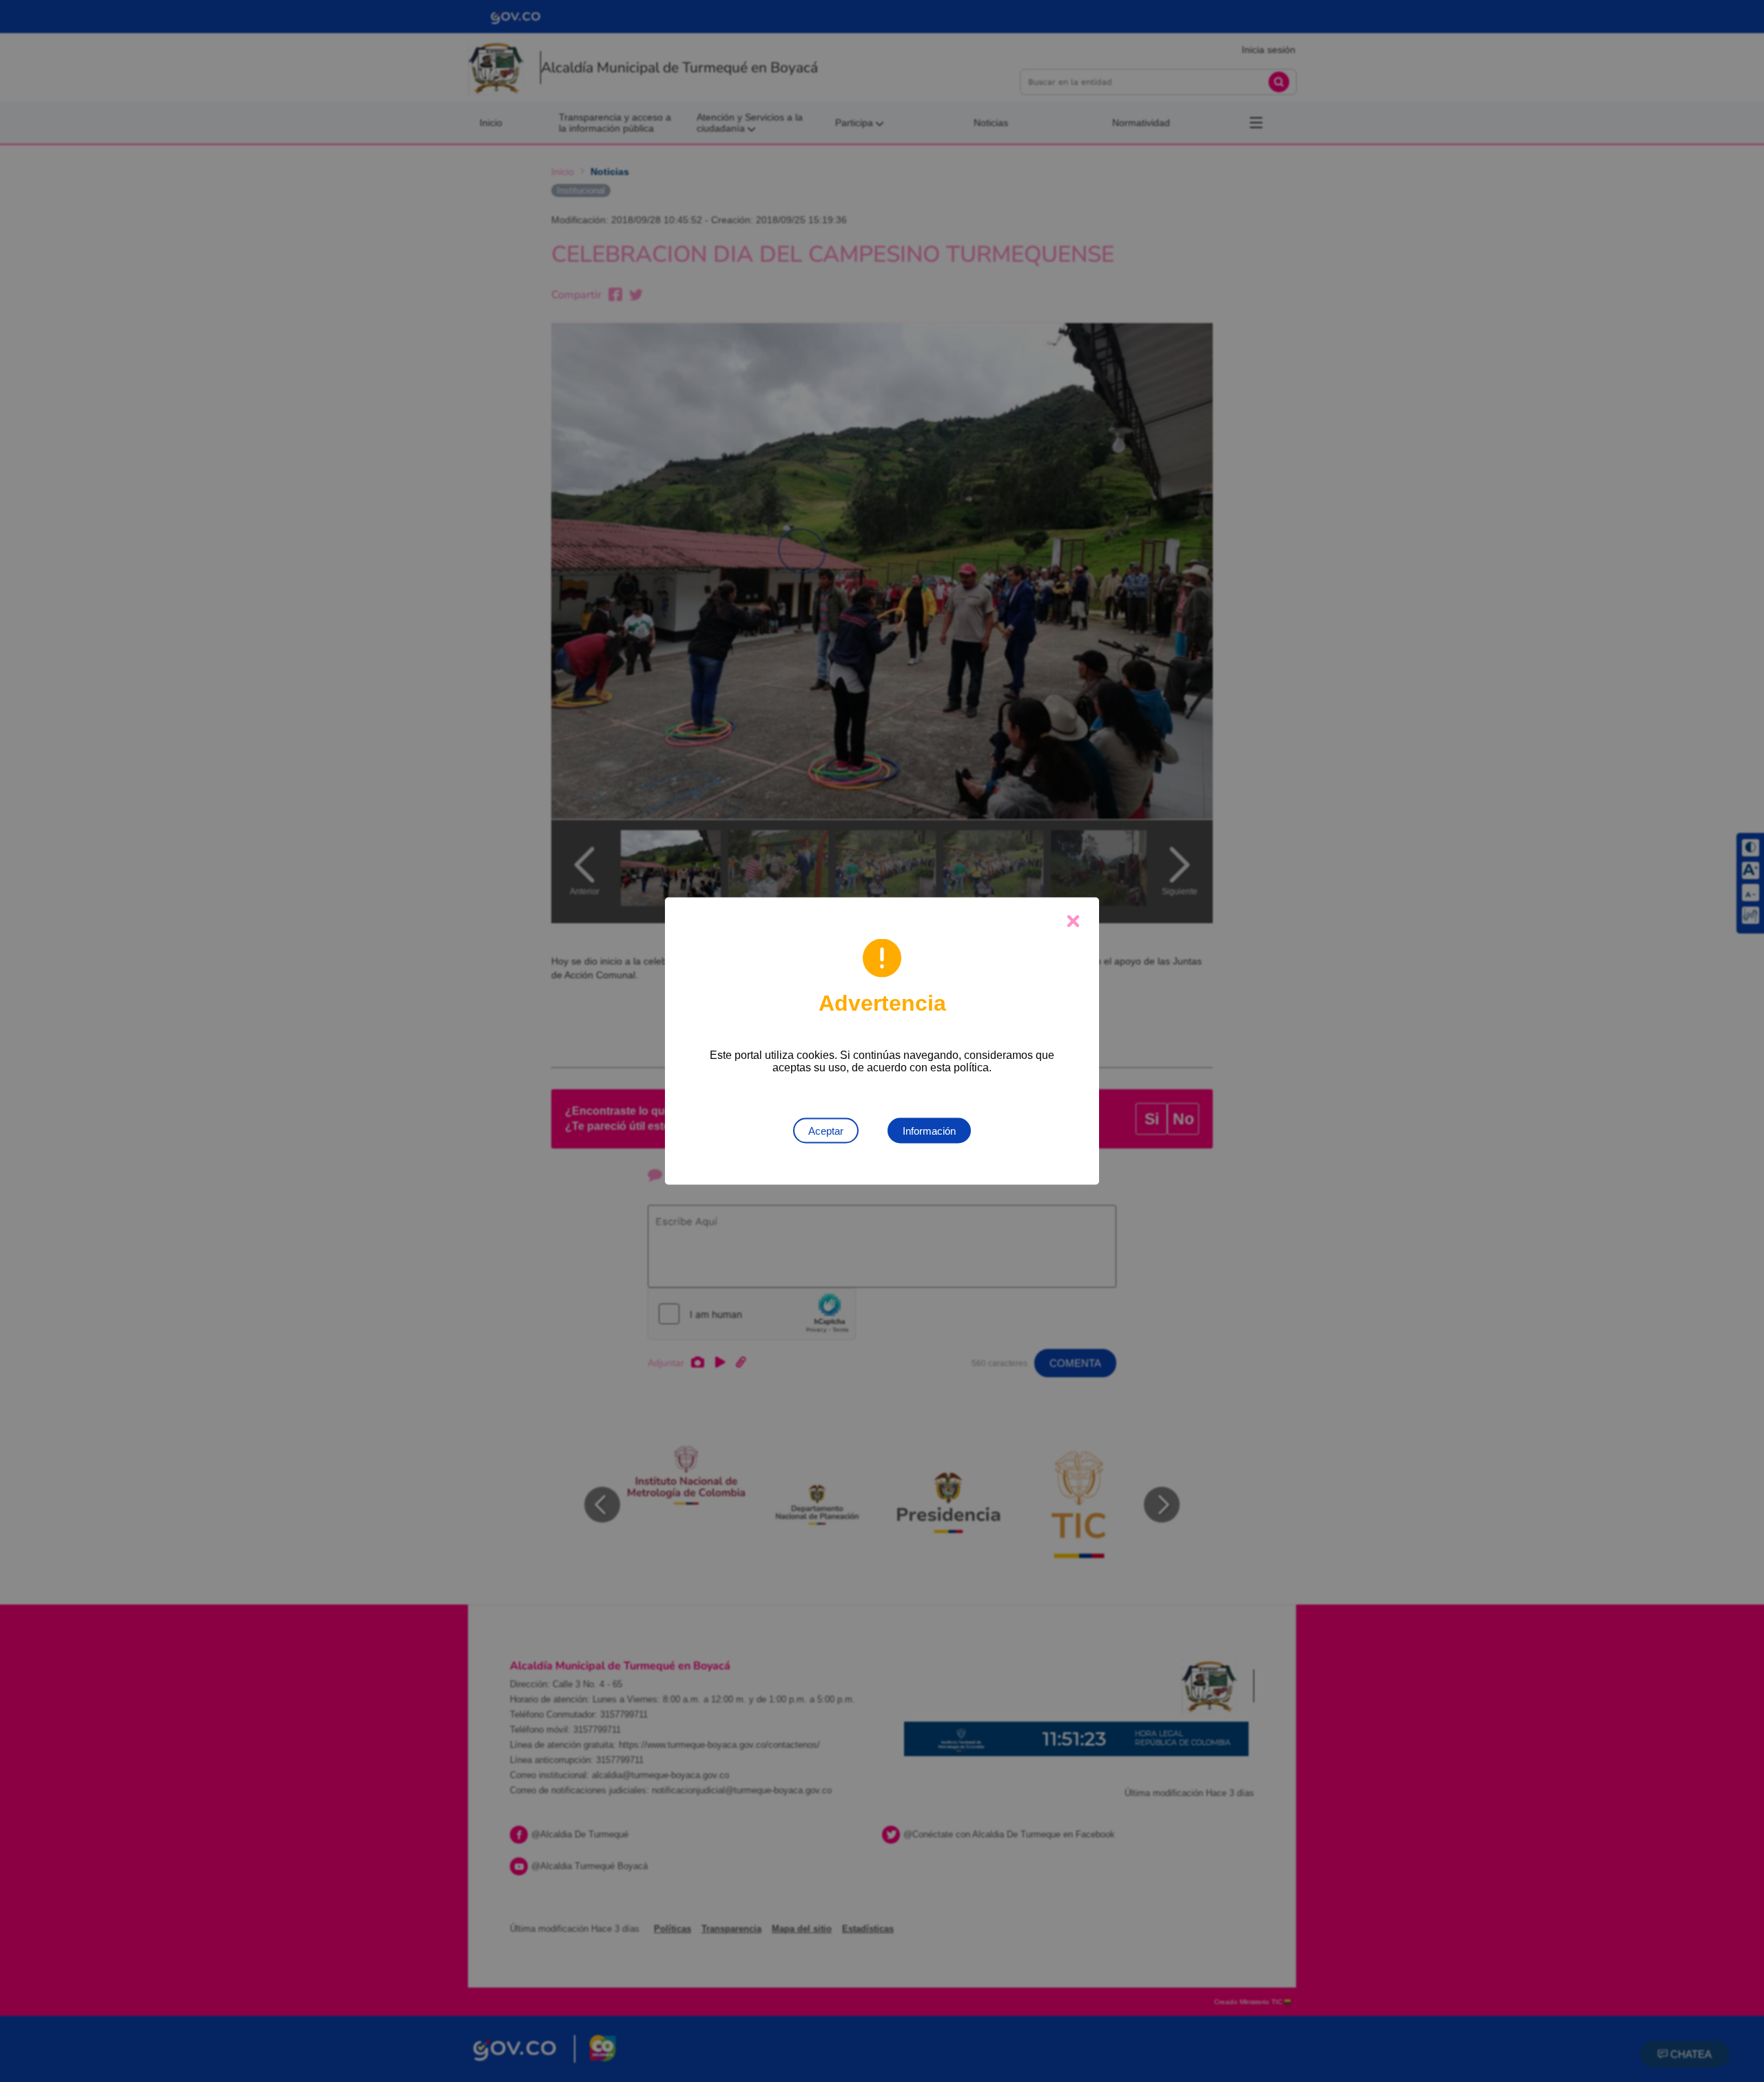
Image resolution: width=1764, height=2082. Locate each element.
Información (929, 1131)
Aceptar (826, 1131)
